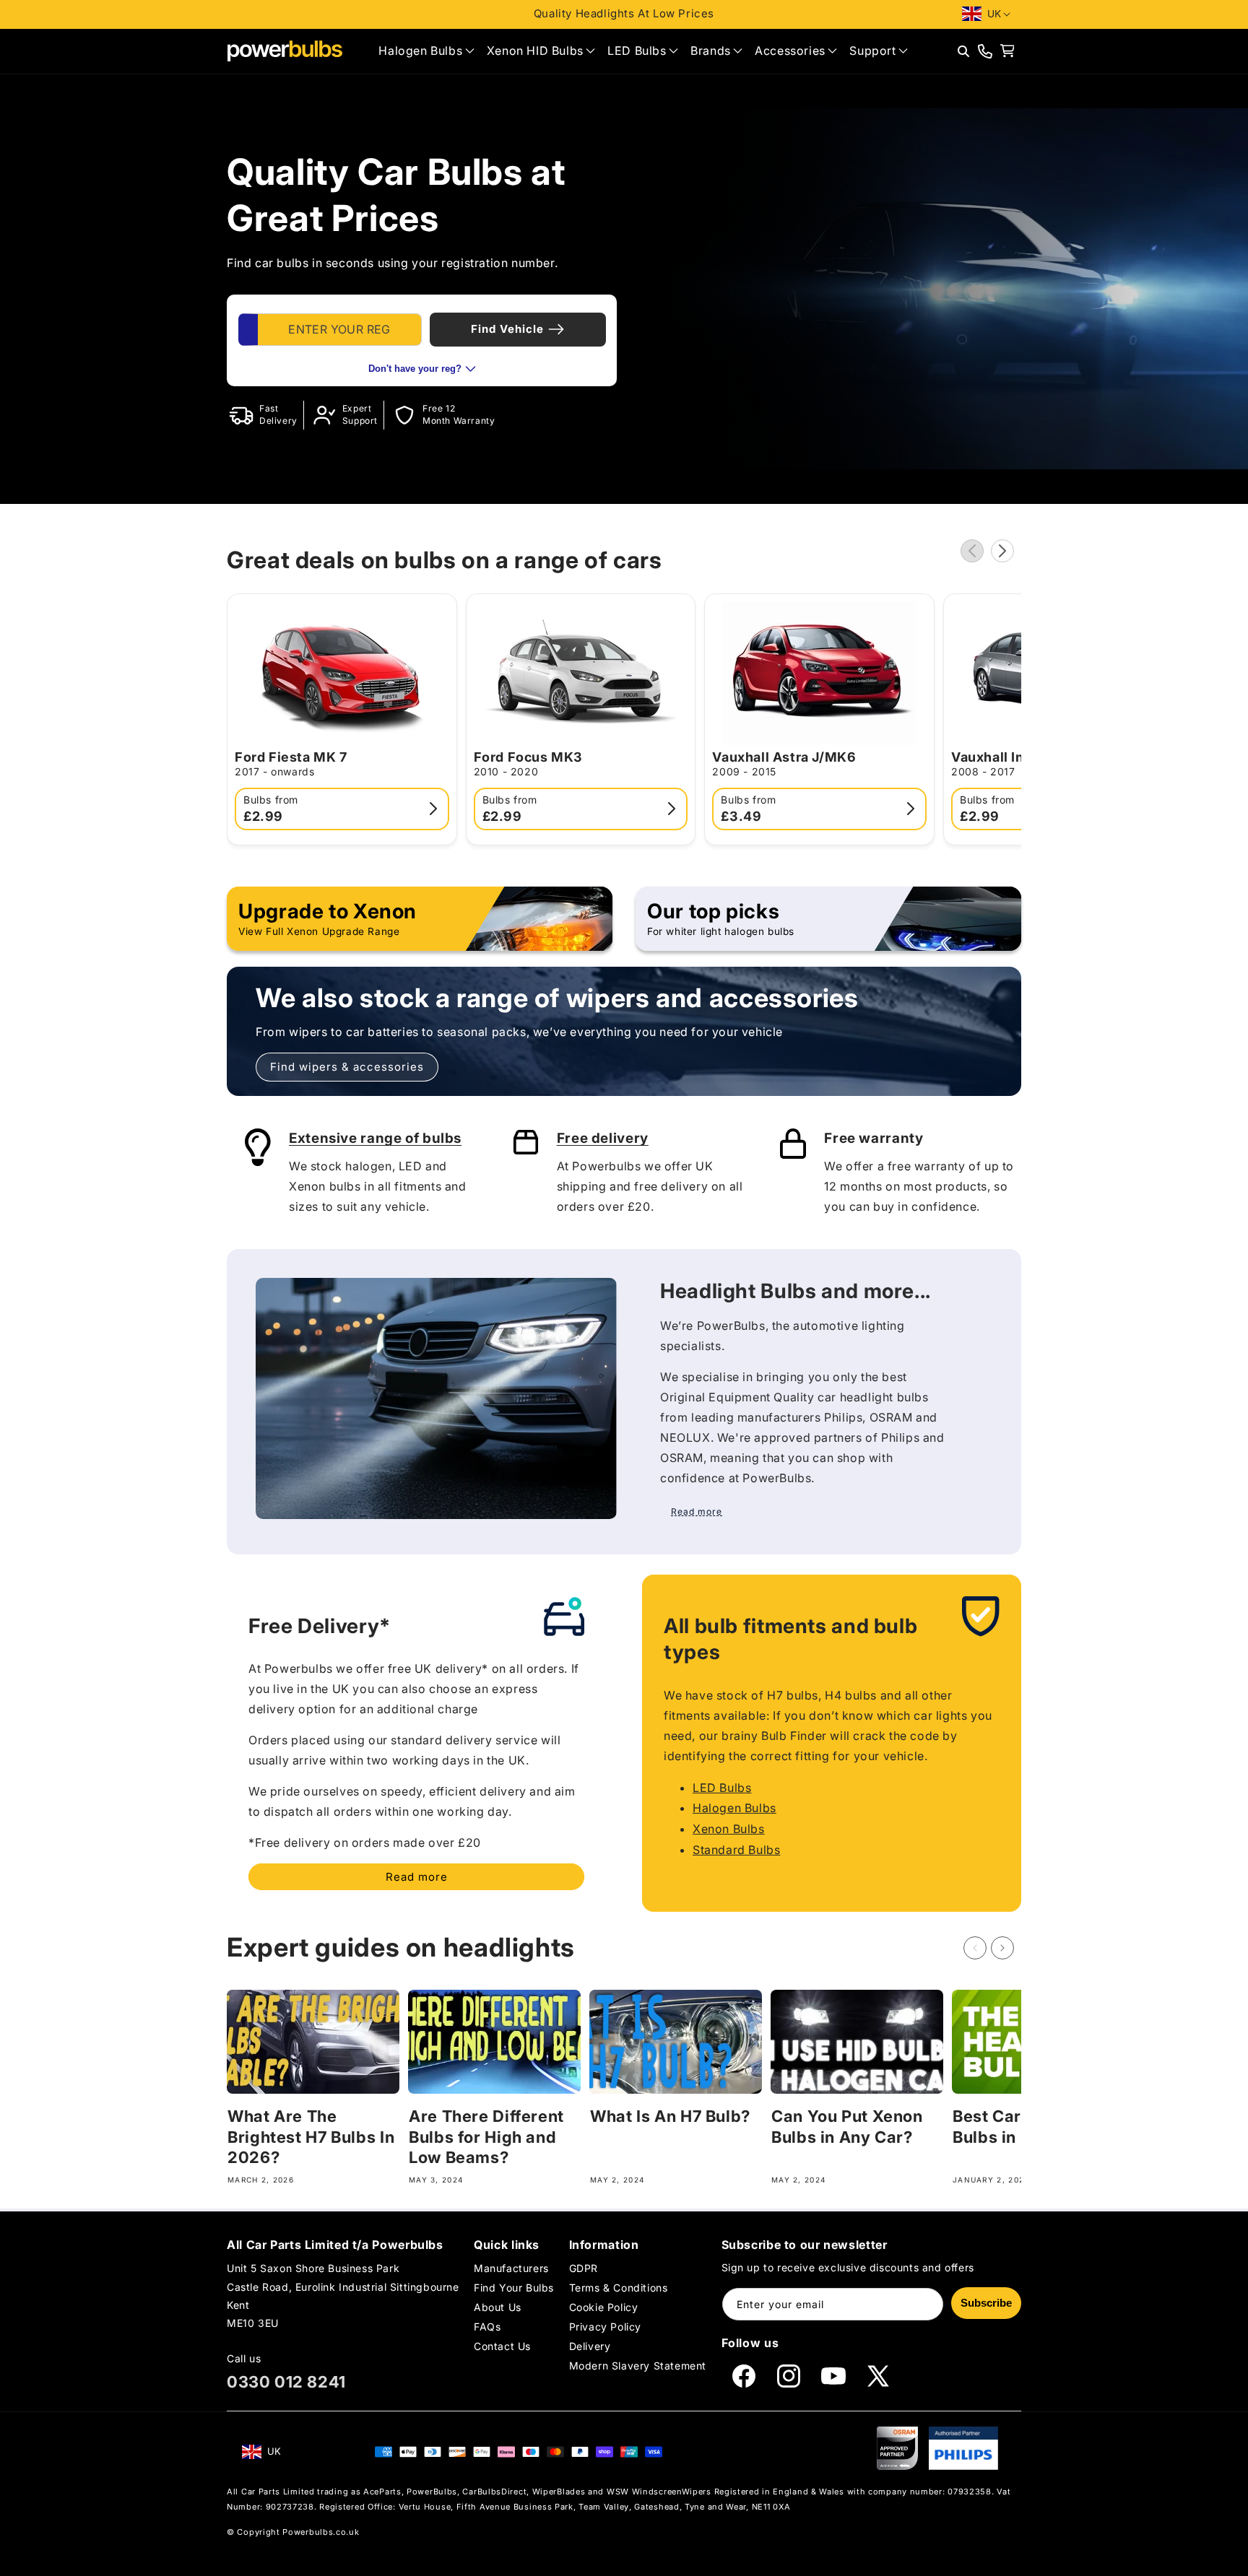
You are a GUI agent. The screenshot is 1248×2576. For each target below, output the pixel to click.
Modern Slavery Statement (638, 2366)
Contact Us (502, 2346)
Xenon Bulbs (729, 1829)
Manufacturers (511, 2268)
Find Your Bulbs (514, 2287)
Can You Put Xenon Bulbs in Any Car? (847, 2127)
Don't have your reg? (415, 369)
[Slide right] (1002, 551)
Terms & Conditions (619, 2287)
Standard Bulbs (736, 1850)
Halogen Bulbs (734, 1808)
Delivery (590, 2346)
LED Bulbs (722, 1788)
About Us (498, 2307)
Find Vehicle (507, 329)
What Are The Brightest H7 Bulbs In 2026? (311, 2137)
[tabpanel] (422, 340)
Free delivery (603, 1138)
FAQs (487, 2327)
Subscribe (986, 2303)
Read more (417, 1877)
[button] (426, 51)
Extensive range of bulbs (375, 1138)
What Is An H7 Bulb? (670, 2116)
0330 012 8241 (286, 2382)
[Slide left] (972, 551)
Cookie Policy (604, 2307)
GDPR (584, 2268)
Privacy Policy (605, 2327)
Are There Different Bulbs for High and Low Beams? (486, 2137)
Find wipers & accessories (347, 1067)
